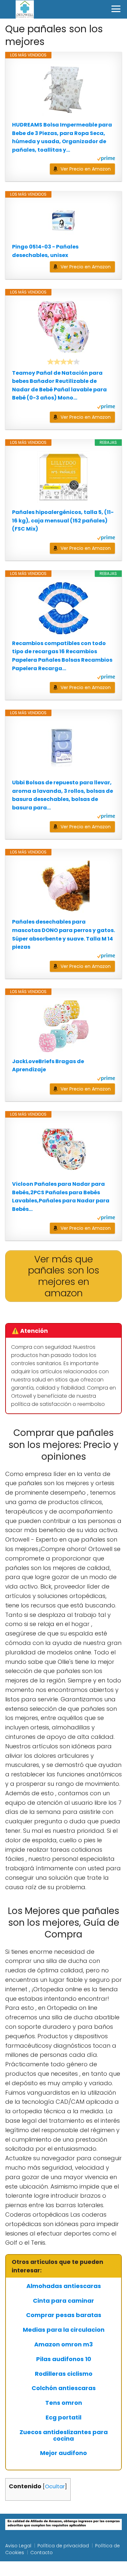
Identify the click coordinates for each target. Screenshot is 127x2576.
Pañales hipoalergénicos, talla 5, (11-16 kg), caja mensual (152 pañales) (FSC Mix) (63, 520)
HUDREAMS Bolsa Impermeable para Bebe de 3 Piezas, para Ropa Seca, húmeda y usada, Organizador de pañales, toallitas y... (62, 137)
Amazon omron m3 (63, 2344)
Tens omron (64, 2403)
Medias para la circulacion (64, 2330)
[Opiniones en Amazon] (63, 362)
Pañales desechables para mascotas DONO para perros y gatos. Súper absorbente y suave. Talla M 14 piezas (63, 934)
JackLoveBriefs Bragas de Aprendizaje (48, 1066)
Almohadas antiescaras (64, 2286)
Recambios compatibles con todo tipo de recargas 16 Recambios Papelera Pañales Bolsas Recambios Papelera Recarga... (62, 656)
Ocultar (55, 2486)
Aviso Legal (18, 2546)
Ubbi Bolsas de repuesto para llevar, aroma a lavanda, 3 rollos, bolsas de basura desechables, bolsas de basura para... (63, 795)
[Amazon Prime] (106, 159)
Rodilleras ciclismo (64, 2374)
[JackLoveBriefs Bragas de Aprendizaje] (63, 1026)
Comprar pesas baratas (64, 2315)
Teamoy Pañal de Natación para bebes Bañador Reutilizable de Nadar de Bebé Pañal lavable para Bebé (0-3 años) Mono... (59, 385)
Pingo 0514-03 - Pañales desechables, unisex (45, 251)
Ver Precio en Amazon (86, 169)
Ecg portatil (63, 2418)
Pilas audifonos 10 (64, 2359)
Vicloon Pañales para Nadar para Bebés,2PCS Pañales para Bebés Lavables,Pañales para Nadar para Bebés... (61, 1197)
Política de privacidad (63, 2546)
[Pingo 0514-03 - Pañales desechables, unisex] (63, 220)
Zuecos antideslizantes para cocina (64, 2435)
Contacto (42, 2553)
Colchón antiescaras (64, 2388)
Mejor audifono (63, 2453)
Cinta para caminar (63, 2301)
